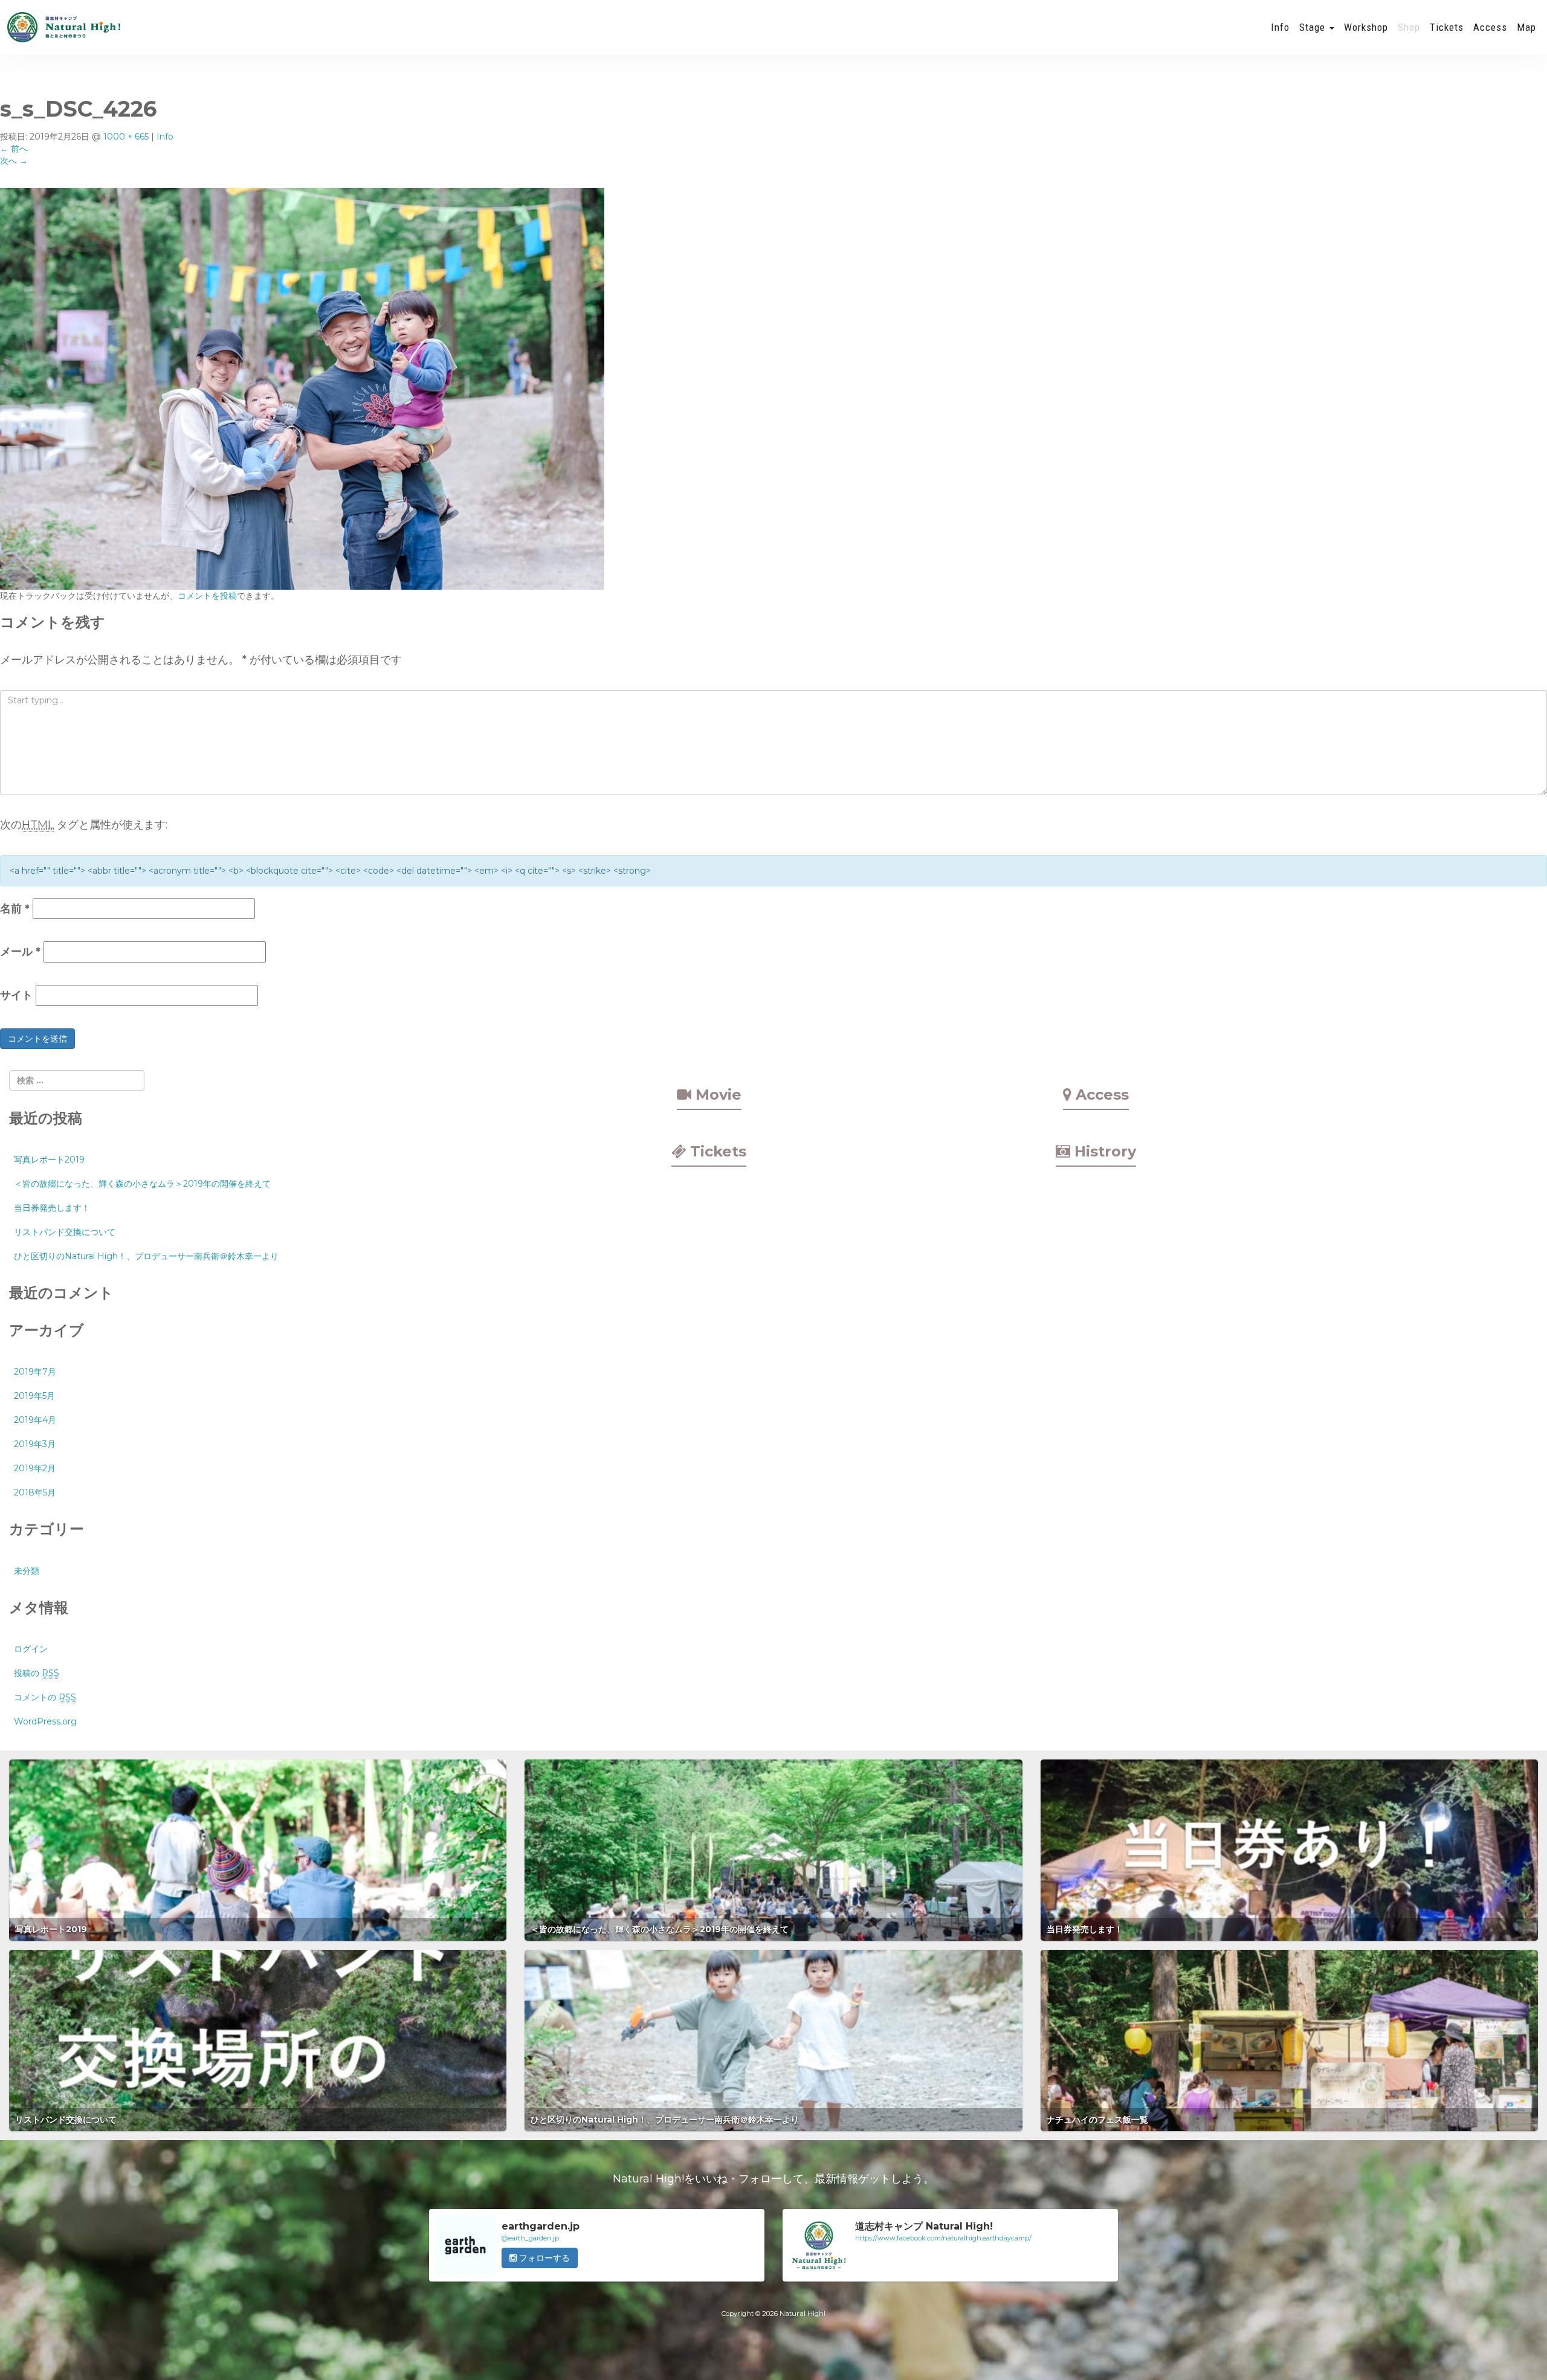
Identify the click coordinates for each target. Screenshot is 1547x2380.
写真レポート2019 (49, 1159)
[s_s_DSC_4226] (302, 388)
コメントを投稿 (207, 596)
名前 (15, 909)
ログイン (31, 1649)
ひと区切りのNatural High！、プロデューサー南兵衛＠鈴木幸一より (146, 1256)
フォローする (543, 2258)
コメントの (45, 1697)
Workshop (1366, 27)
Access (1490, 27)
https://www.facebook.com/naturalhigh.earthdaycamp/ (943, 2238)
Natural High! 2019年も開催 (63, 27)
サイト (16, 995)
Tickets (1447, 27)
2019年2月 (35, 1468)
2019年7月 (35, 1372)
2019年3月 (35, 1444)
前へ (14, 149)
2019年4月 (35, 1420)
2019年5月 (34, 1396)
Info (1280, 27)
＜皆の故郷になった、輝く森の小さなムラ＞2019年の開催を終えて (142, 1184)
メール (20, 952)
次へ (14, 161)
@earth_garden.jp (530, 2238)
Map (1526, 27)
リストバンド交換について (65, 1232)
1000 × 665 (126, 137)
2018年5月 (35, 1492)
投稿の (37, 1673)
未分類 (27, 1571)
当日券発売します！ (52, 1208)
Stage (1314, 27)
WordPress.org (45, 1721)
